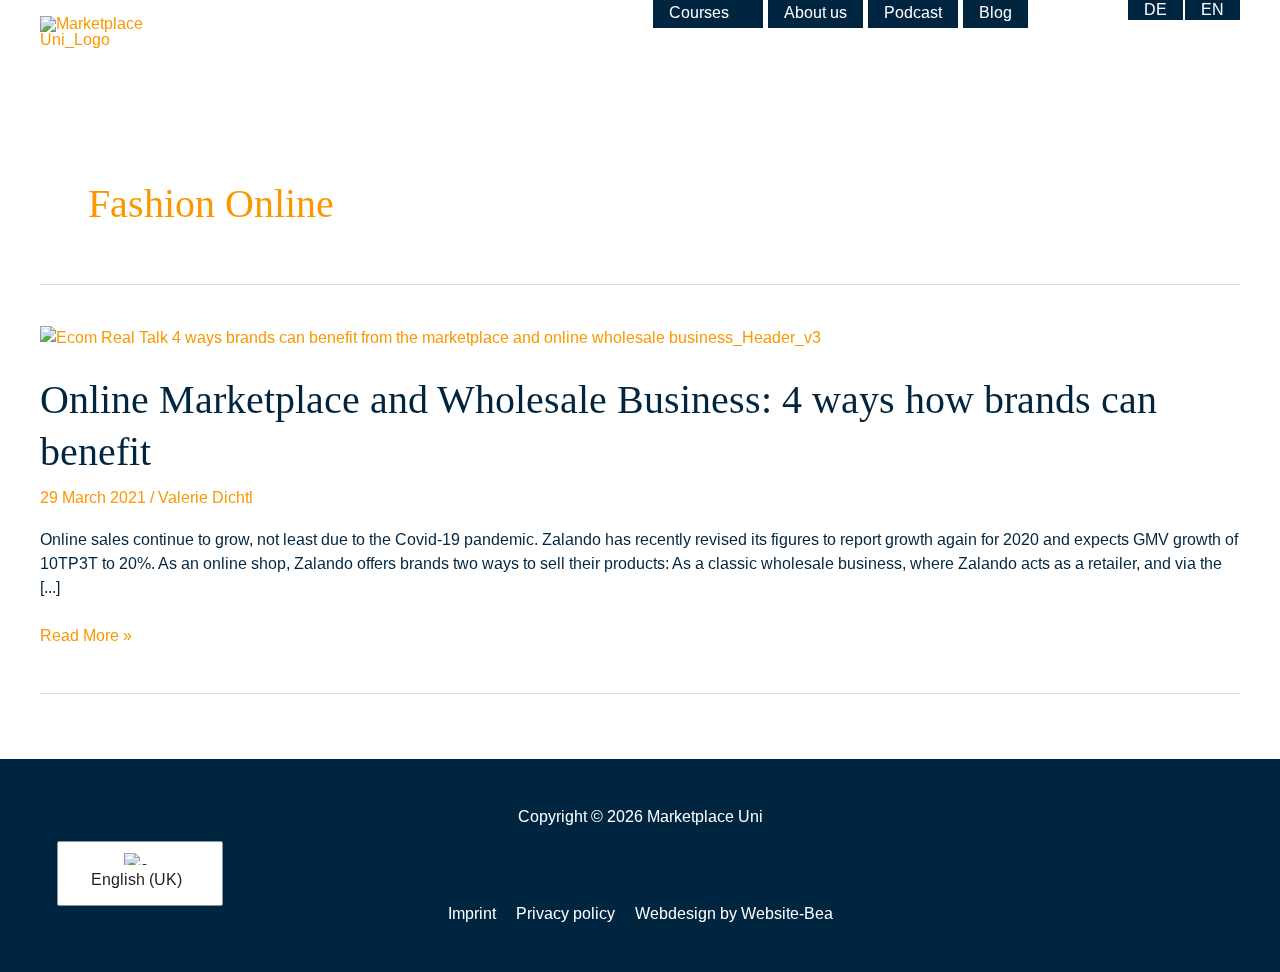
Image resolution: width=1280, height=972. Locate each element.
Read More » (86, 634)
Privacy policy (565, 913)
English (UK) (136, 879)
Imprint (472, 913)
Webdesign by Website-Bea (734, 913)
